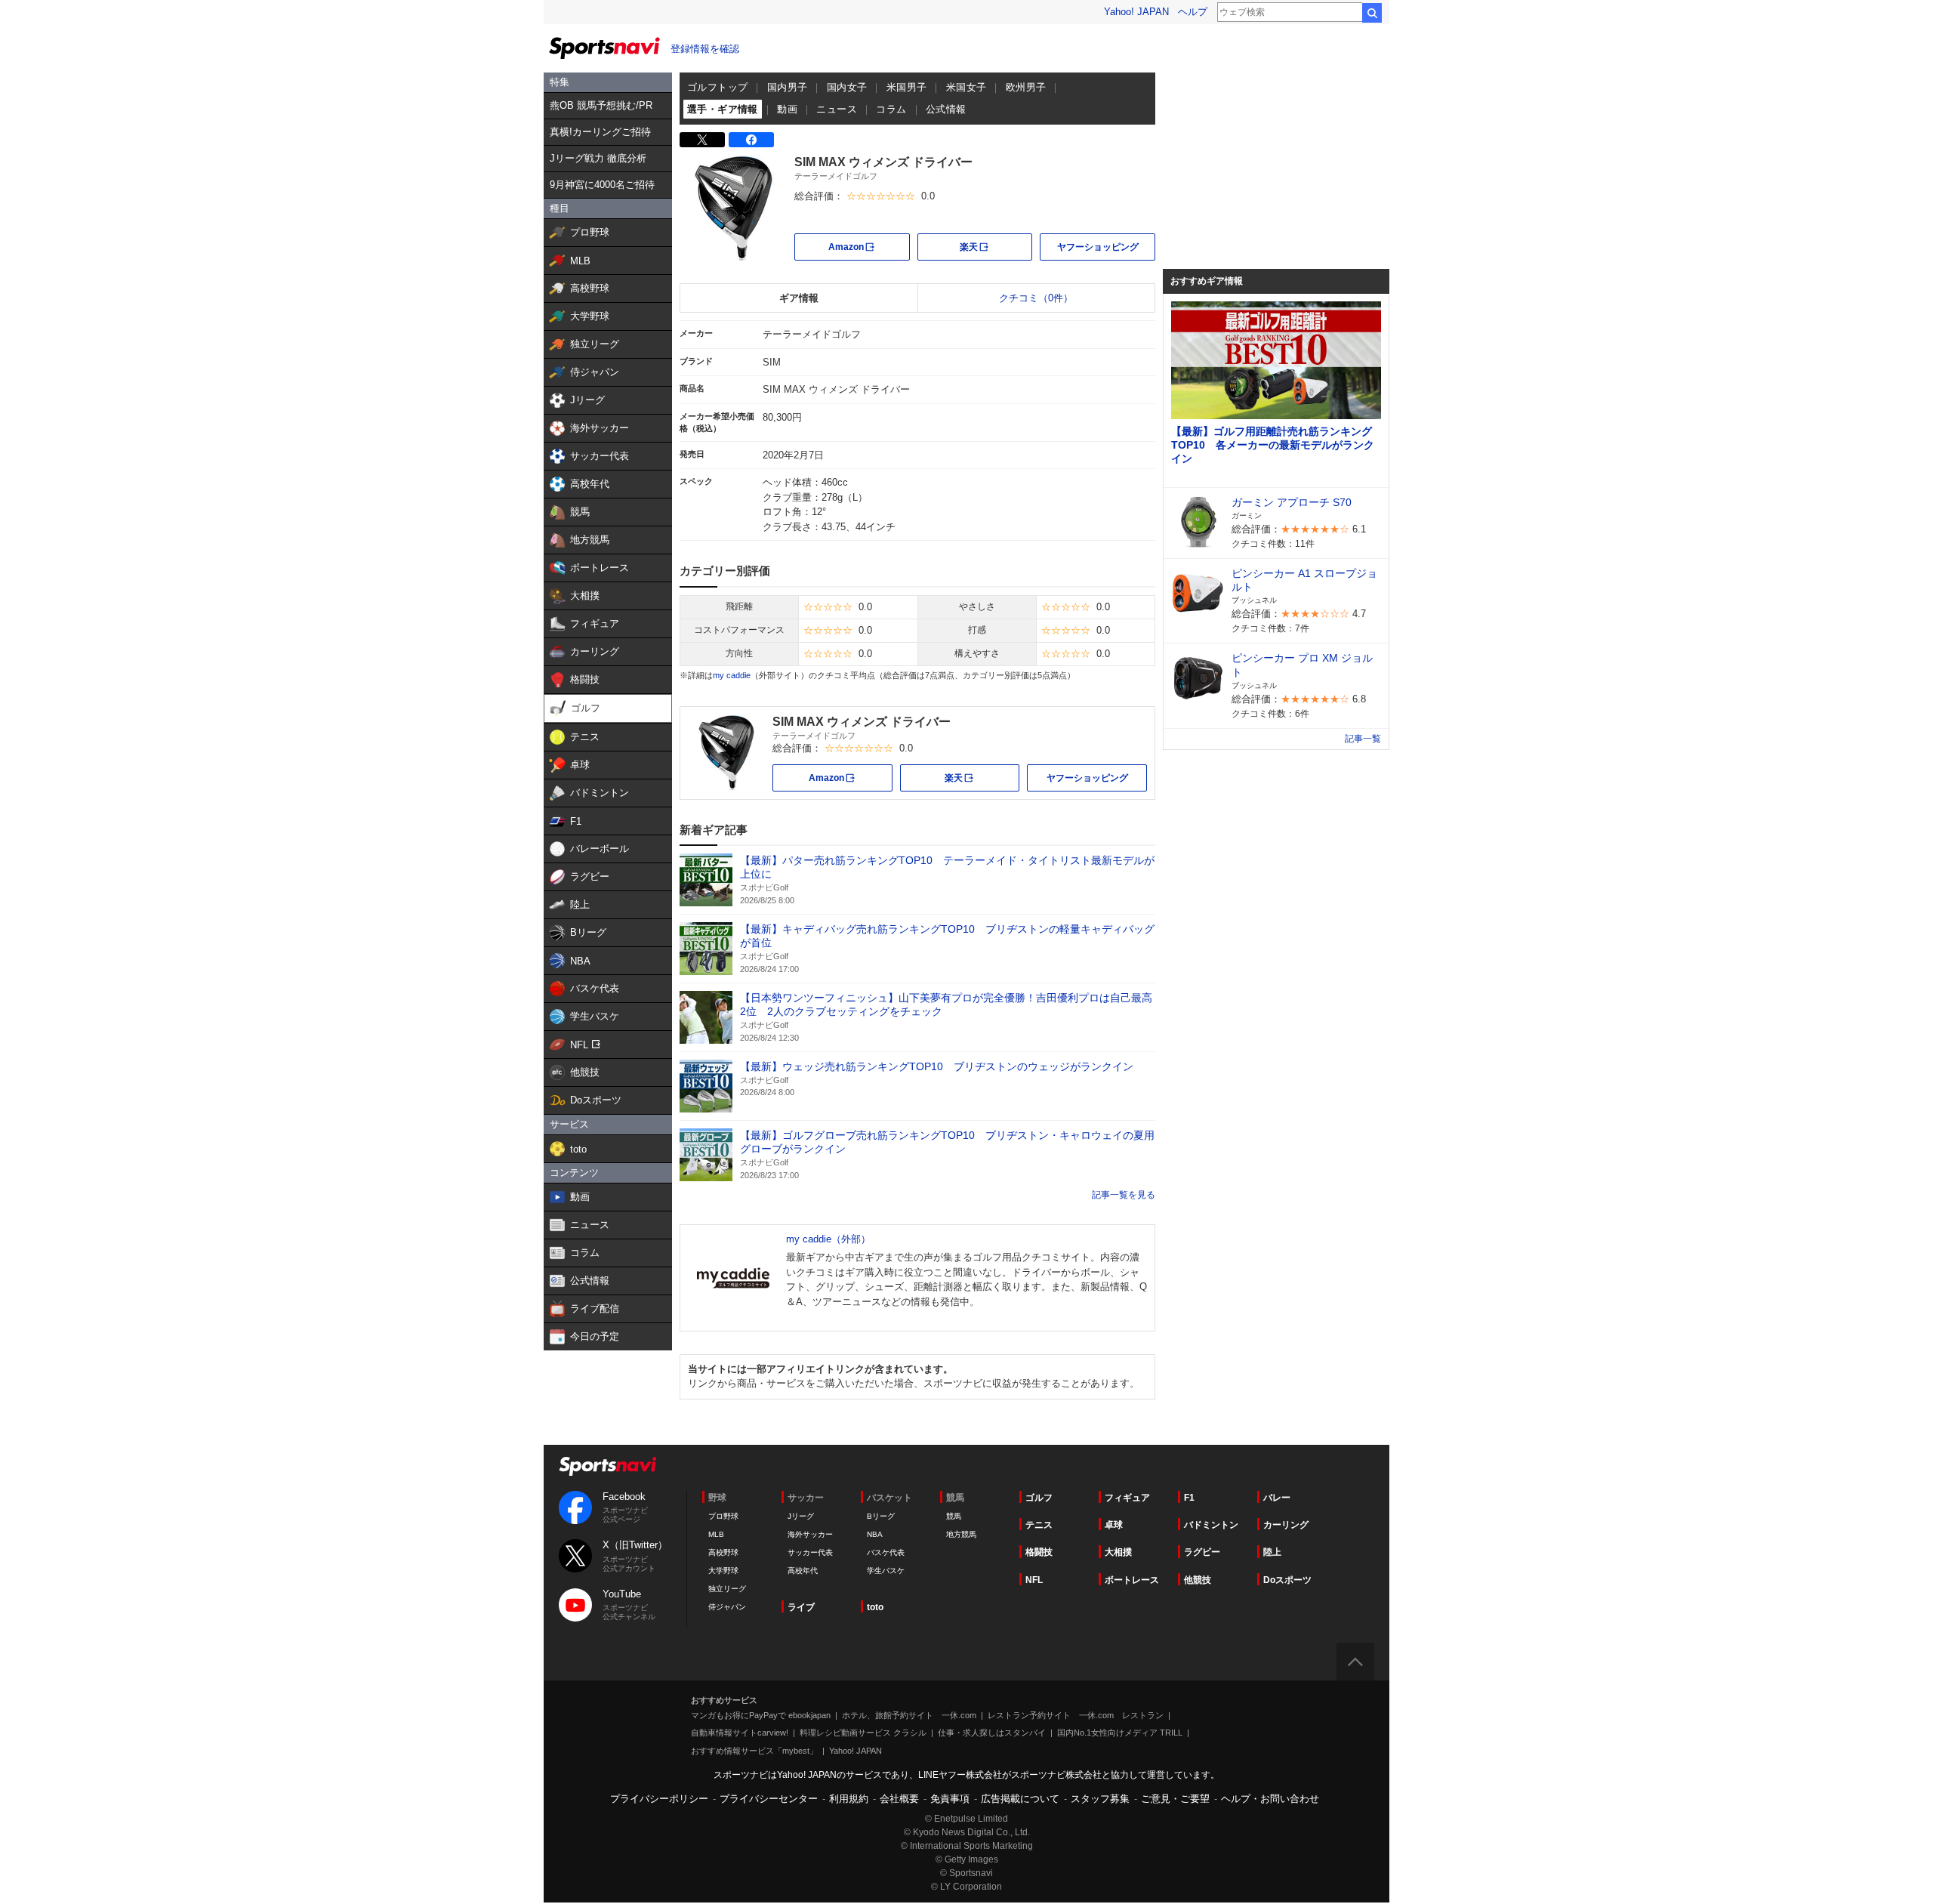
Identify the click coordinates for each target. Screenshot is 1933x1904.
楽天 (996, 246)
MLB (716, 1534)
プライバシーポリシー (659, 1799)
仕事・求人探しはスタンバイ (992, 1733)
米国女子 (966, 87)
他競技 (1198, 1580)
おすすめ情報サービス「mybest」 (754, 1751)
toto (875, 1607)
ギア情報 (799, 298)
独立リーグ (727, 1589)
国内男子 (788, 87)
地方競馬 (961, 1534)
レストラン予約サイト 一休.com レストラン (1076, 1715)
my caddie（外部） (828, 1239)
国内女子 (847, 87)
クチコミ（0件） (1036, 298)
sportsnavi (608, 1466)
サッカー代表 (810, 1552)
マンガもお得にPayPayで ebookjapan (761, 1715)
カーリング (1286, 1525)
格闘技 (1039, 1552)
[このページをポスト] (702, 140)
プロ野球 (723, 1516)
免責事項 (950, 1799)
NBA (875, 1534)
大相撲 (1118, 1552)
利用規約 (849, 1799)
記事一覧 (1110, 1195)
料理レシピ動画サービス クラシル (863, 1733)
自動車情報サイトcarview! (740, 1733)
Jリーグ (801, 1516)
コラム (891, 109)
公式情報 (946, 109)
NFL (1034, 1580)
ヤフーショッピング (1098, 247)
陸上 (1272, 1552)
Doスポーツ (1287, 1580)
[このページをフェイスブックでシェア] (751, 140)
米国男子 (907, 87)
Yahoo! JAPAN (1136, 12)
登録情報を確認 (705, 49)
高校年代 (803, 1571)
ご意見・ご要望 (1175, 1799)
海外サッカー (810, 1534)
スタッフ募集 (1100, 1799)
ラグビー (1202, 1552)
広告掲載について (1020, 1799)
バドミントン (1211, 1525)
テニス (1039, 1525)
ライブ (801, 1607)
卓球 (1114, 1525)
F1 (1189, 1498)
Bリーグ (881, 1516)
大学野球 (723, 1571)
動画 (787, 109)
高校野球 (723, 1552)
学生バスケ (886, 1571)
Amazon (869, 246)
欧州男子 (1026, 87)
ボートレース (1132, 1580)
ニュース (837, 109)
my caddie (732, 675)
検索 (1372, 13)
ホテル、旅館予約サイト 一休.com (909, 1715)
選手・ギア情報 (723, 109)
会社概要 (899, 1799)
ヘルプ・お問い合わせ (1270, 1799)
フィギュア (1127, 1498)
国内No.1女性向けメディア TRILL (1120, 1733)
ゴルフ (1039, 1498)
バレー (1277, 1498)
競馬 (954, 1516)
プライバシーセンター (769, 1799)
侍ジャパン (727, 1607)
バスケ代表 (886, 1552)
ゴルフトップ (717, 87)
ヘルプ (1193, 12)
